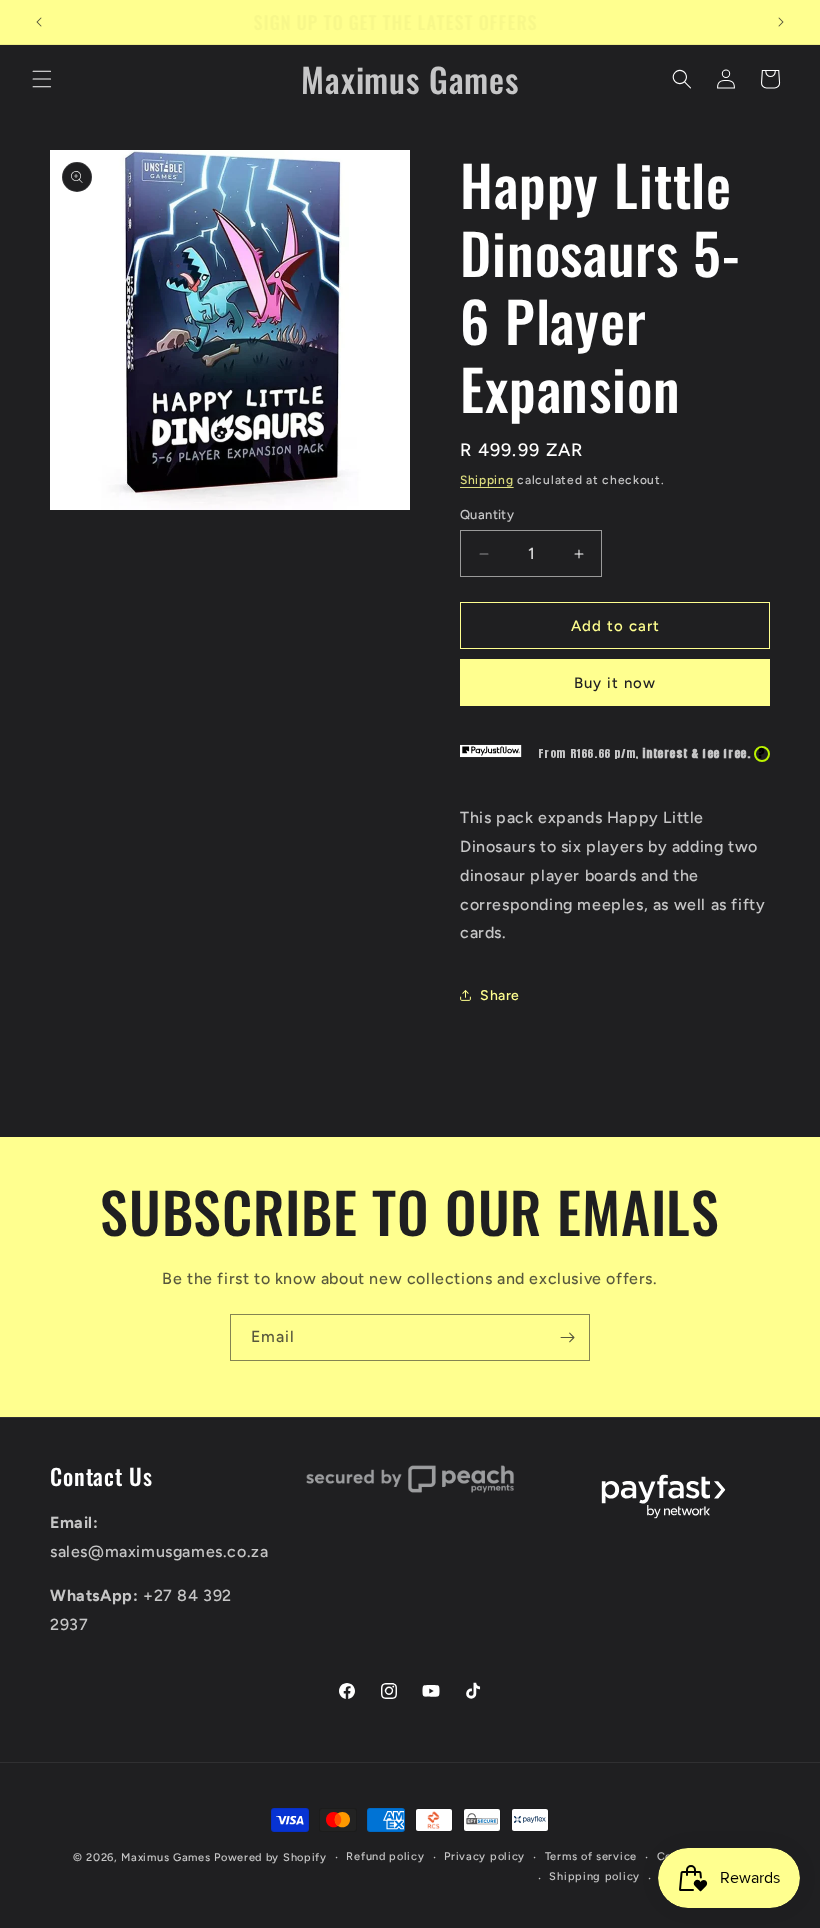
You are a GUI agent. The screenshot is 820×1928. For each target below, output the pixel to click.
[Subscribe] (567, 1337)
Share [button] (500, 995)
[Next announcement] (781, 22)
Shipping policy (594, 1876)
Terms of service (591, 1856)
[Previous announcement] (39, 22)
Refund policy (385, 1856)
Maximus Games (165, 1857)
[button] (42, 79)
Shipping (487, 480)
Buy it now (615, 683)
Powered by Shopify (270, 1857)
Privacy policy (484, 1856)
